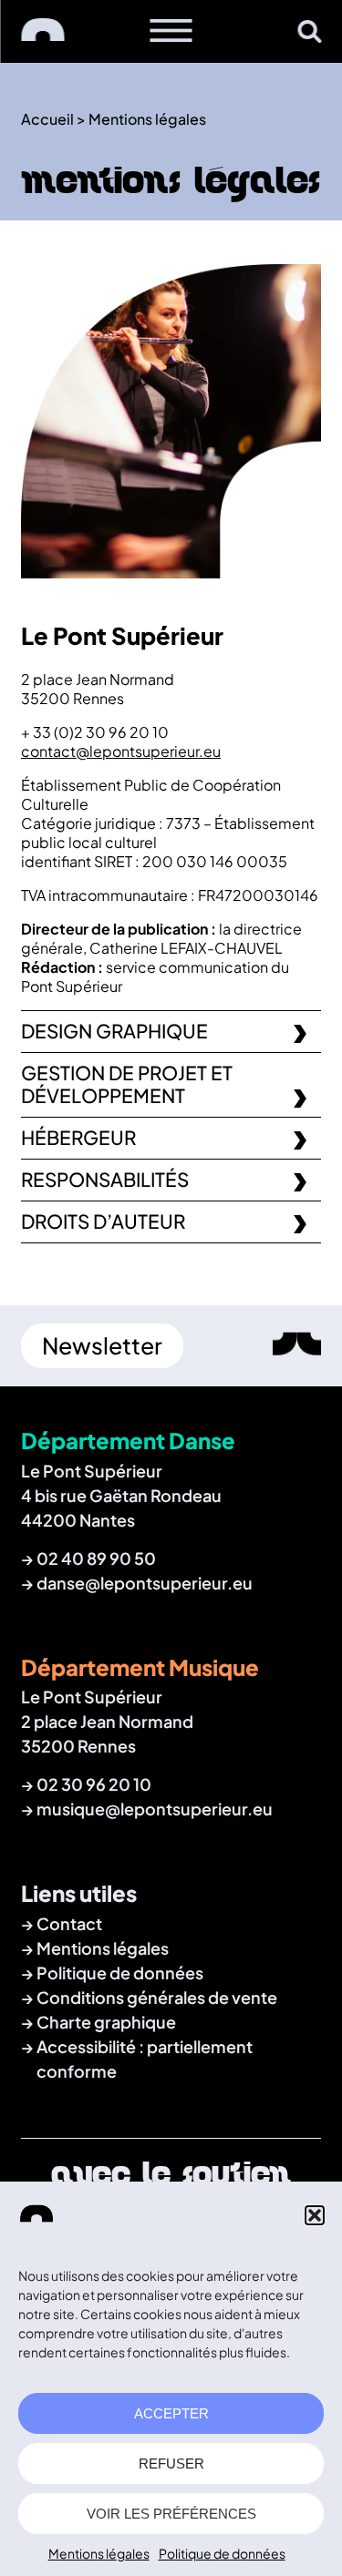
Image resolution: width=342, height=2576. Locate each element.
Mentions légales (99, 2553)
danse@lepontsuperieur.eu (145, 1583)
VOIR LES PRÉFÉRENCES (171, 2514)
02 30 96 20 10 (94, 1784)
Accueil (47, 119)
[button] (315, 2215)
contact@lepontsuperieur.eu (121, 751)
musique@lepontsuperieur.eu (155, 1809)
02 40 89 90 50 (96, 1558)
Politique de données (222, 2553)
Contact (69, 1923)
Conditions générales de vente (157, 1997)
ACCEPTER (171, 2413)
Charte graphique (106, 2022)
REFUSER (171, 2464)
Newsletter (102, 1345)
